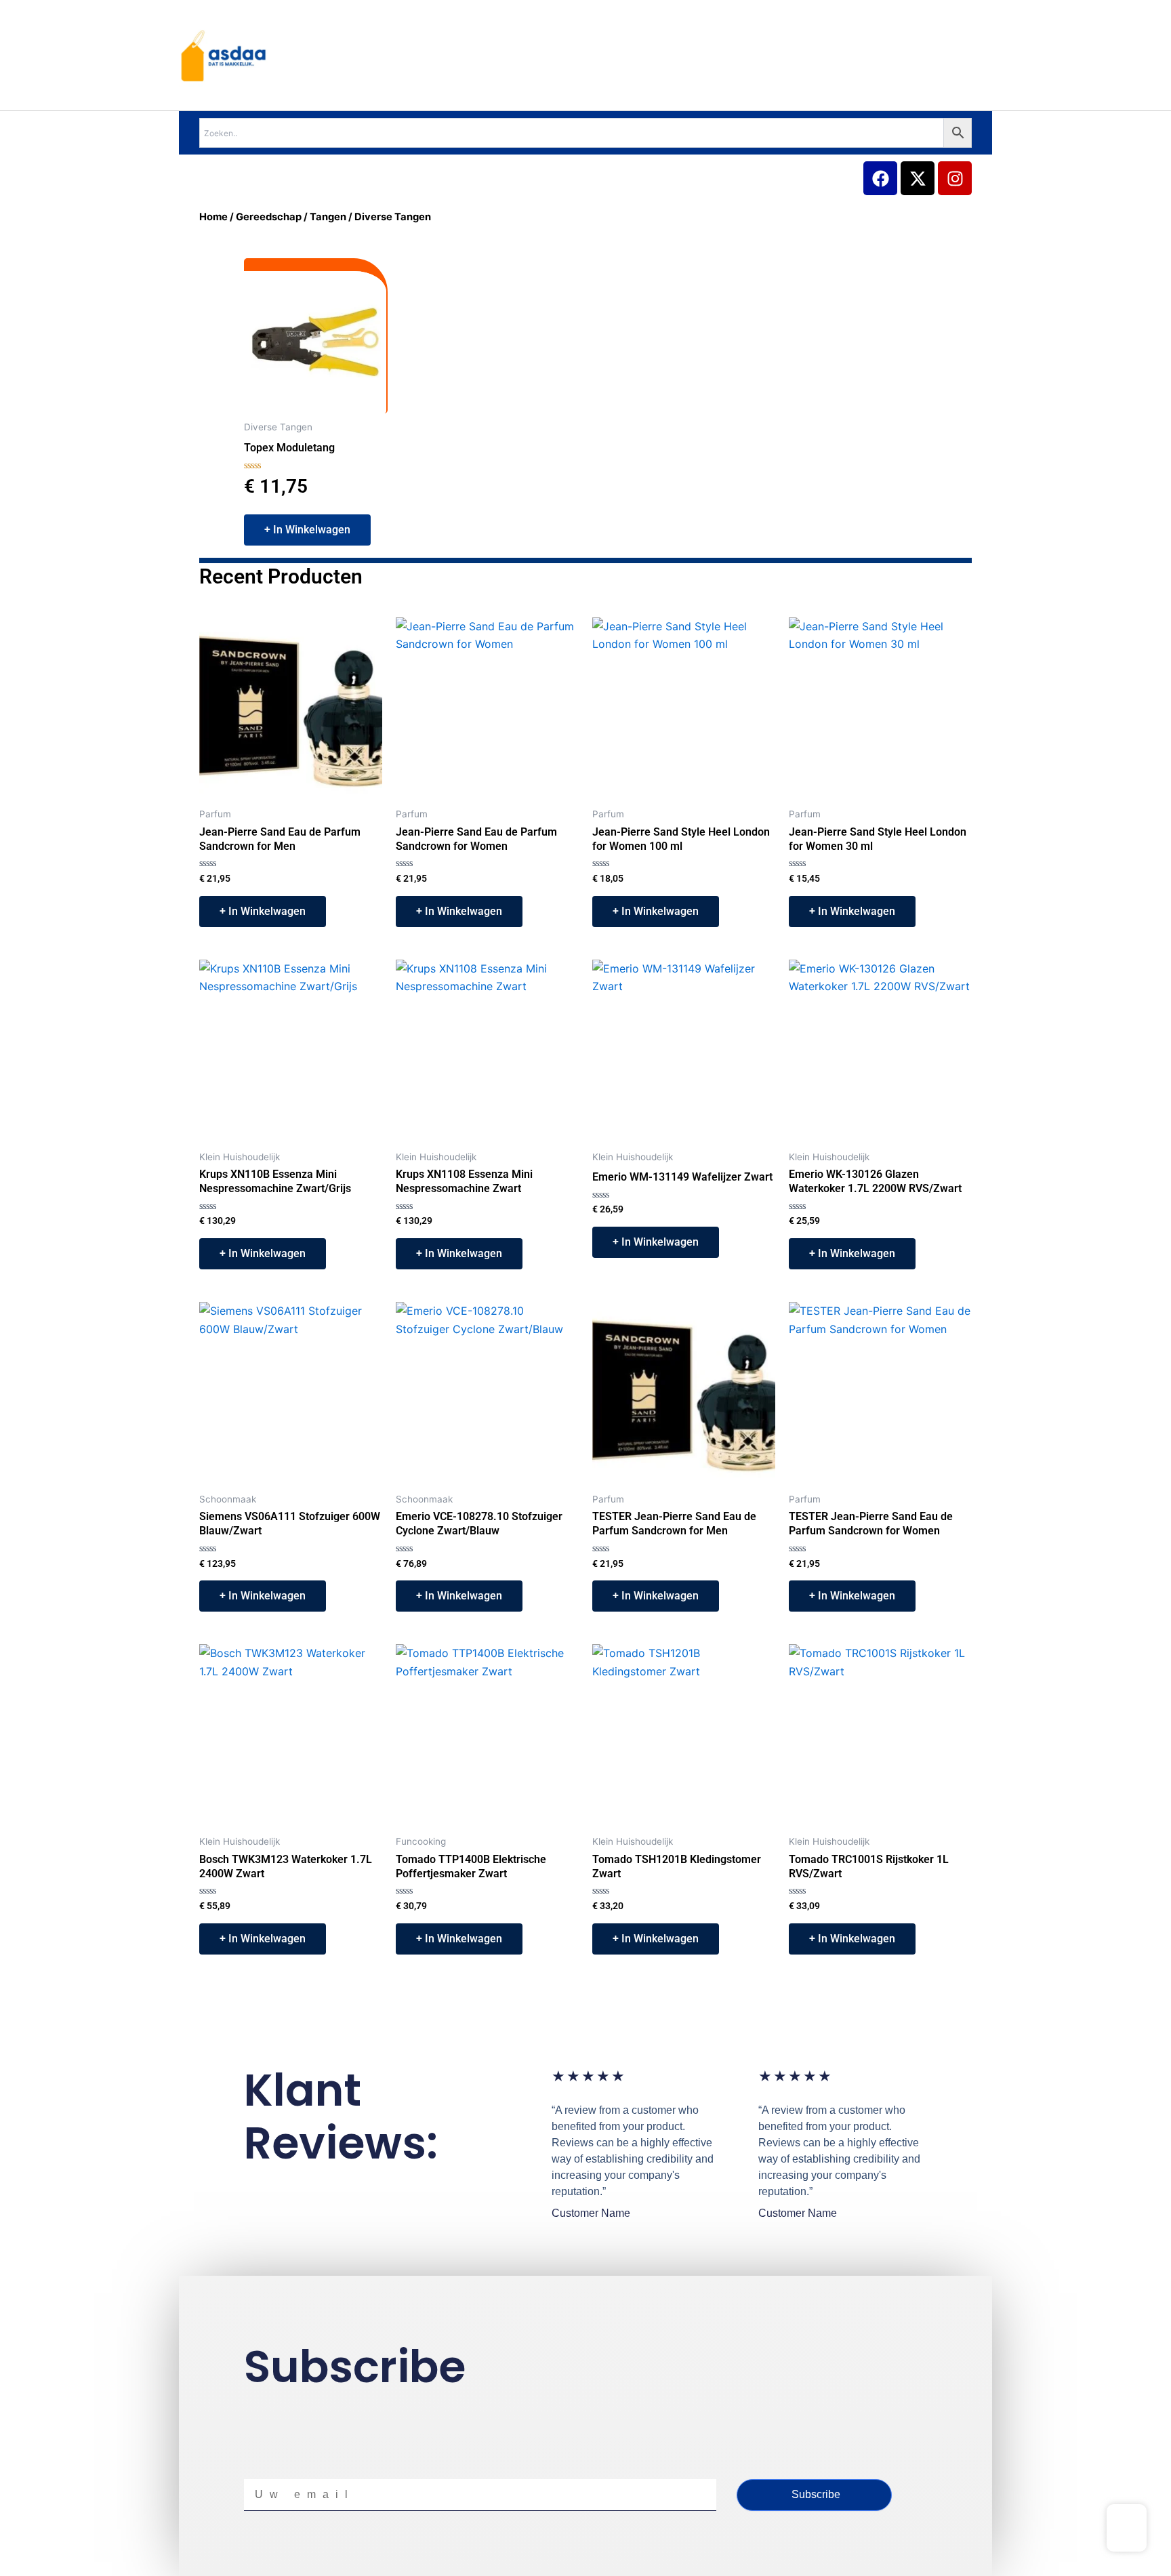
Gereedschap (269, 217)
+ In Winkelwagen (307, 530)
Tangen (328, 217)
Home (213, 217)
